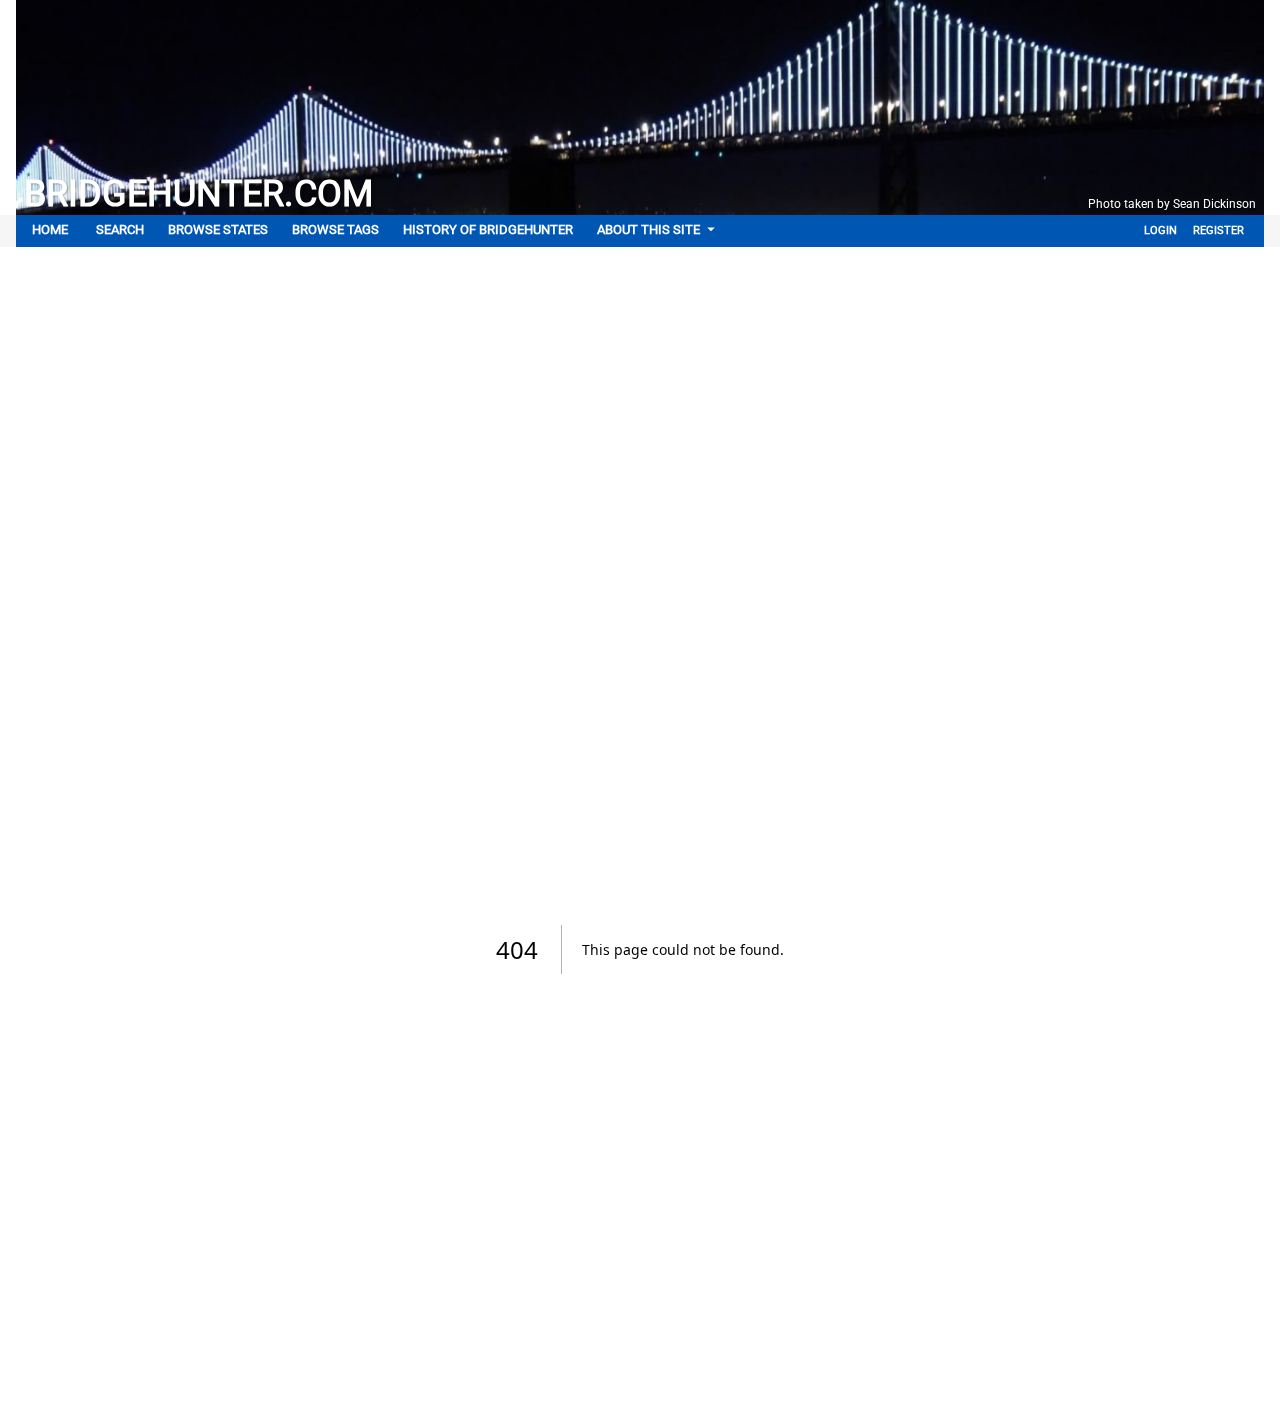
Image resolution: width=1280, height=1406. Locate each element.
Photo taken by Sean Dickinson (1172, 204)
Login (1160, 230)
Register (1218, 230)
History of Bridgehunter (488, 229)
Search (120, 229)
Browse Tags (335, 229)
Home (50, 229)
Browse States (218, 229)
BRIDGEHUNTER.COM (198, 194)
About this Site (648, 229)
